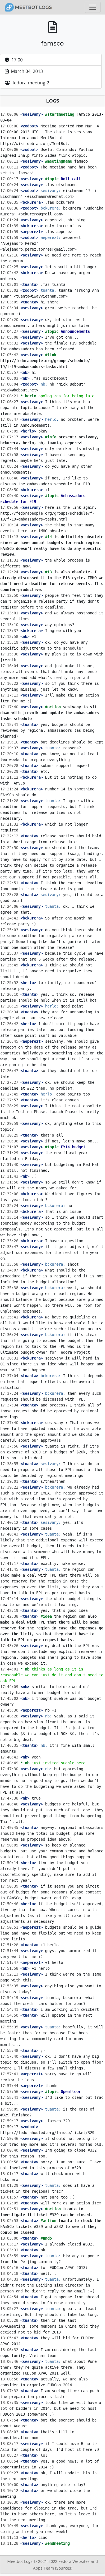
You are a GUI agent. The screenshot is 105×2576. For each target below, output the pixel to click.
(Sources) (64, 2568)
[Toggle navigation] (93, 7)
